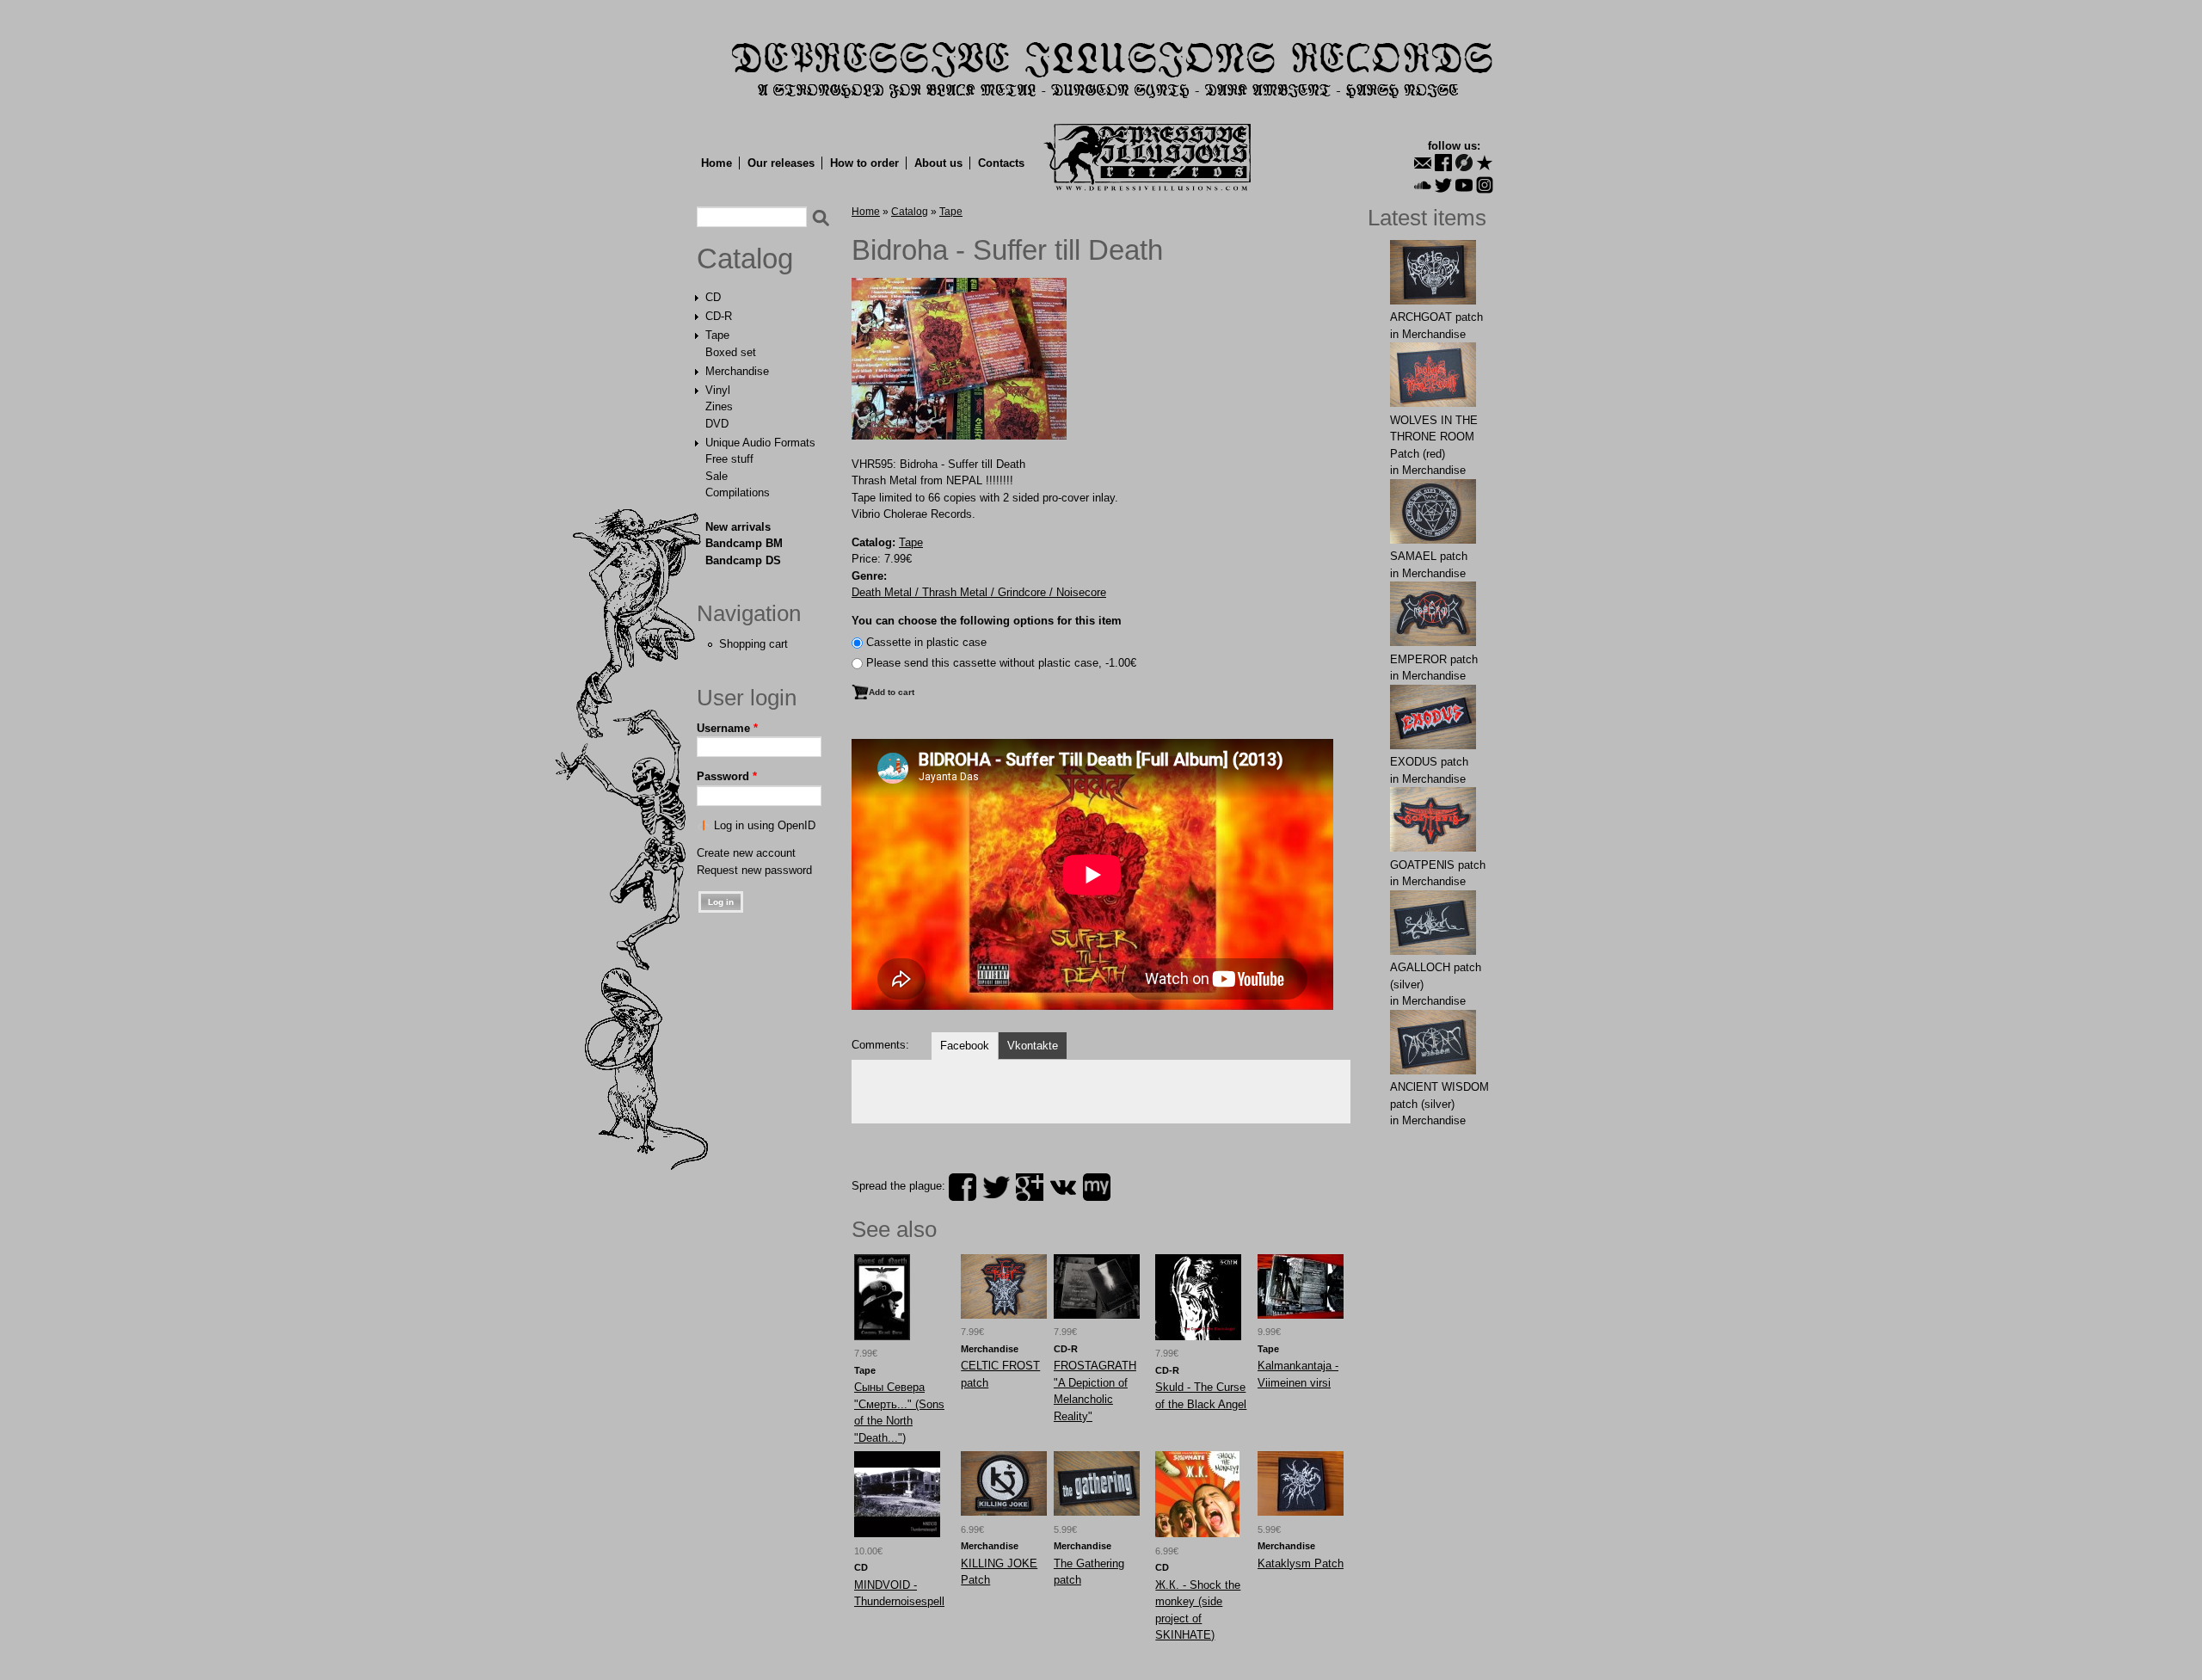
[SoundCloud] (1423, 185)
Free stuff (729, 459)
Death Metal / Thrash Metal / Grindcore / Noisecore (979, 592)
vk (1063, 1187)
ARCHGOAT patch (1436, 317)
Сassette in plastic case (926, 642)
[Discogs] (1464, 163)
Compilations (738, 492)
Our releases (781, 163)
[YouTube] (1464, 185)
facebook (963, 1187)
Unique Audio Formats (760, 443)
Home (717, 163)
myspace (1097, 1187)
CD (713, 297)
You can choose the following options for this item (987, 621)
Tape (717, 335)
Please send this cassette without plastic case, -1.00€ (1001, 663)
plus (1030, 1187)
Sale (717, 476)
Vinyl (718, 390)
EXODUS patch (1429, 762)
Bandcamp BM (744, 543)
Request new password (754, 870)
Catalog (745, 259)
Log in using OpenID (765, 825)
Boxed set (731, 352)
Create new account (746, 853)
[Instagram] (1485, 185)
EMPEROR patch (1434, 659)
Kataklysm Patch (1301, 1563)
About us (938, 163)
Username (727, 728)
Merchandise (737, 371)
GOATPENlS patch (1438, 865)
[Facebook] (1443, 163)
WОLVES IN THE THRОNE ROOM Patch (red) (1434, 437)
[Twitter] (1443, 185)
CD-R (719, 316)
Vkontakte (1033, 1046)
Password (727, 776)
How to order (864, 163)
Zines (719, 406)
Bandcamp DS (743, 560)
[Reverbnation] (1485, 163)
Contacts (1001, 163)
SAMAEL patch (1429, 556)
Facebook (965, 1046)
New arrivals (738, 527)
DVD (717, 424)
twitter (996, 1187)
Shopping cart (753, 644)
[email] (1423, 163)
